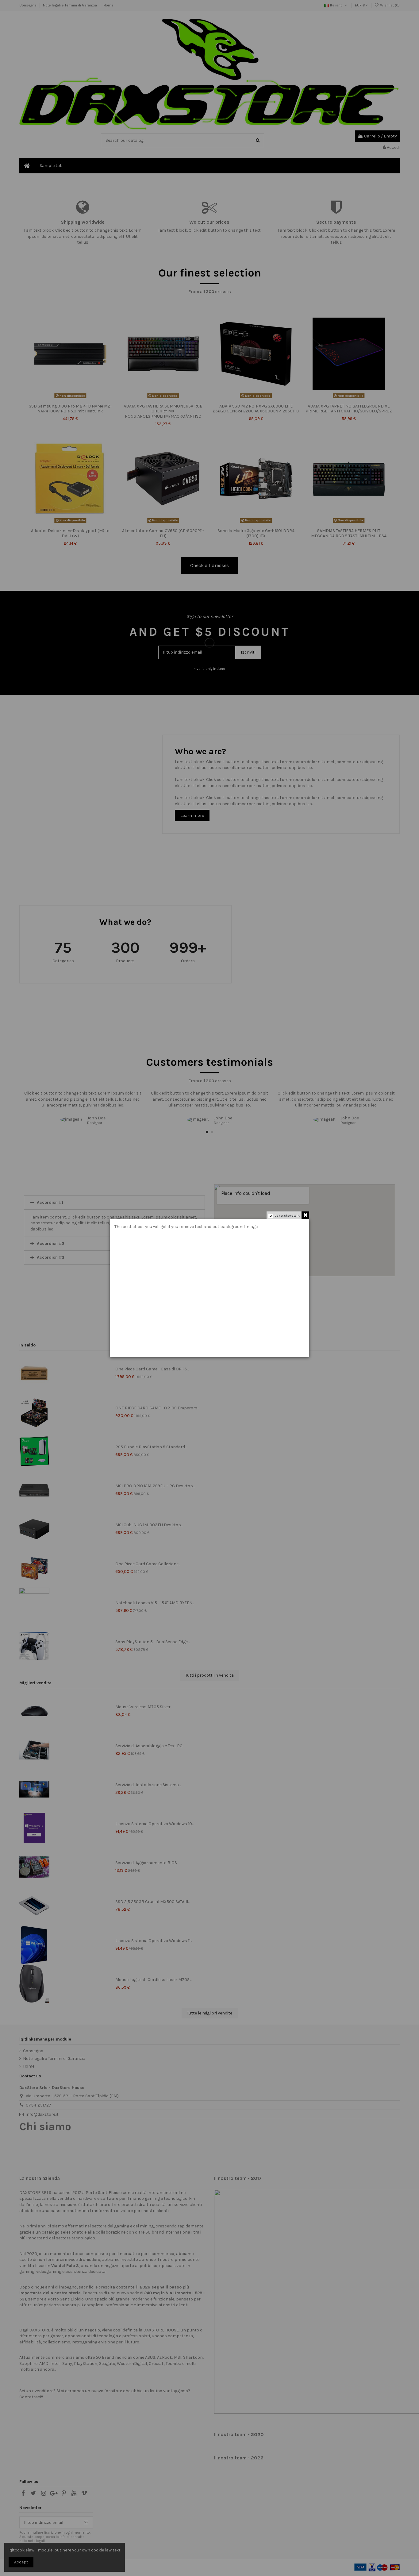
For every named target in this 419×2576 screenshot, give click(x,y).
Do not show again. (287, 1216)
